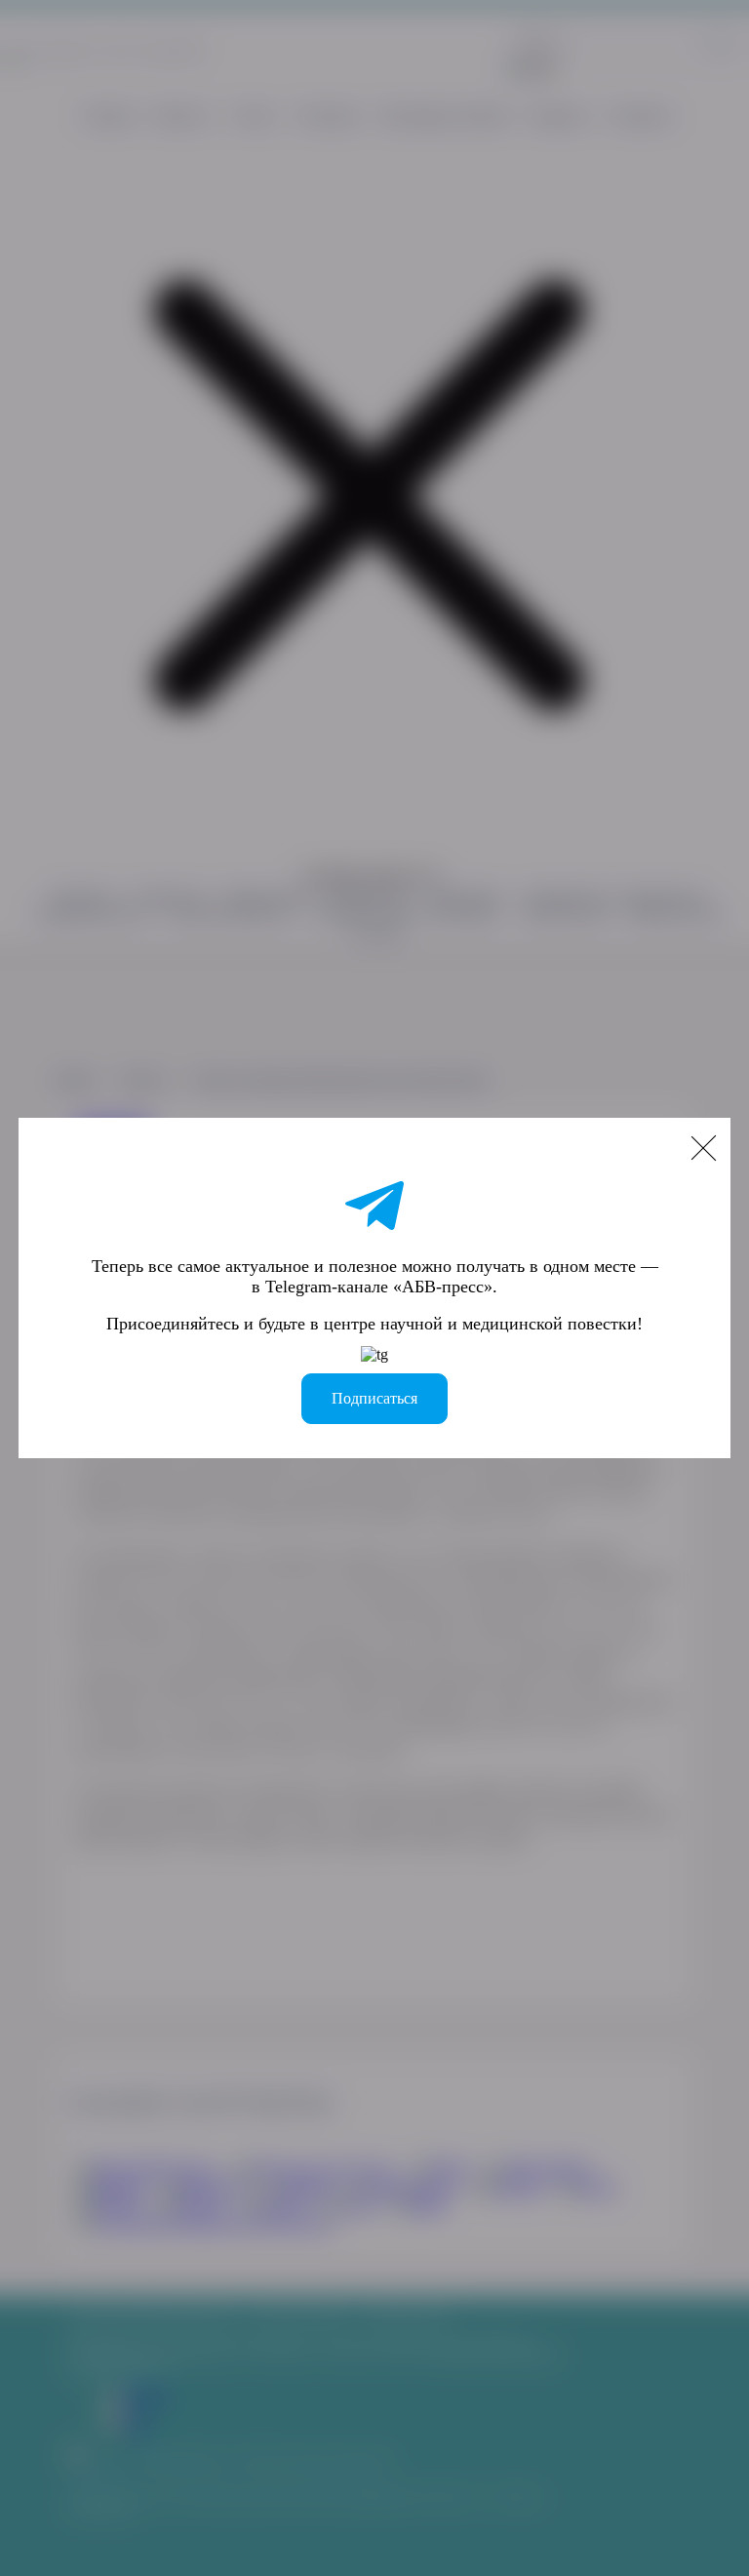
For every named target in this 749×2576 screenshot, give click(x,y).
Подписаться (374, 1398)
